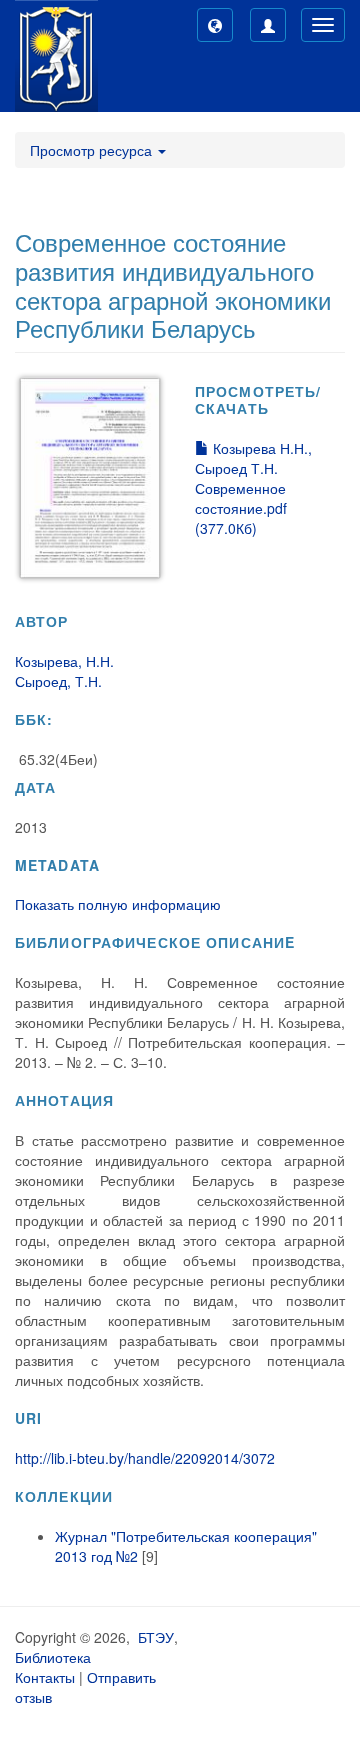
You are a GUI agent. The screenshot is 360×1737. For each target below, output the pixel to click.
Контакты (45, 1677)
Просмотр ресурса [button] (93, 150)
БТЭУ (156, 1637)
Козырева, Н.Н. (64, 661)
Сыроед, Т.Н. (58, 681)
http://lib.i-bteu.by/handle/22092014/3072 (145, 1458)
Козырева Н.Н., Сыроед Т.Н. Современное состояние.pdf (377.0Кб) (253, 488)
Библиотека (53, 1657)
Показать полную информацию (118, 904)
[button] (215, 25)
